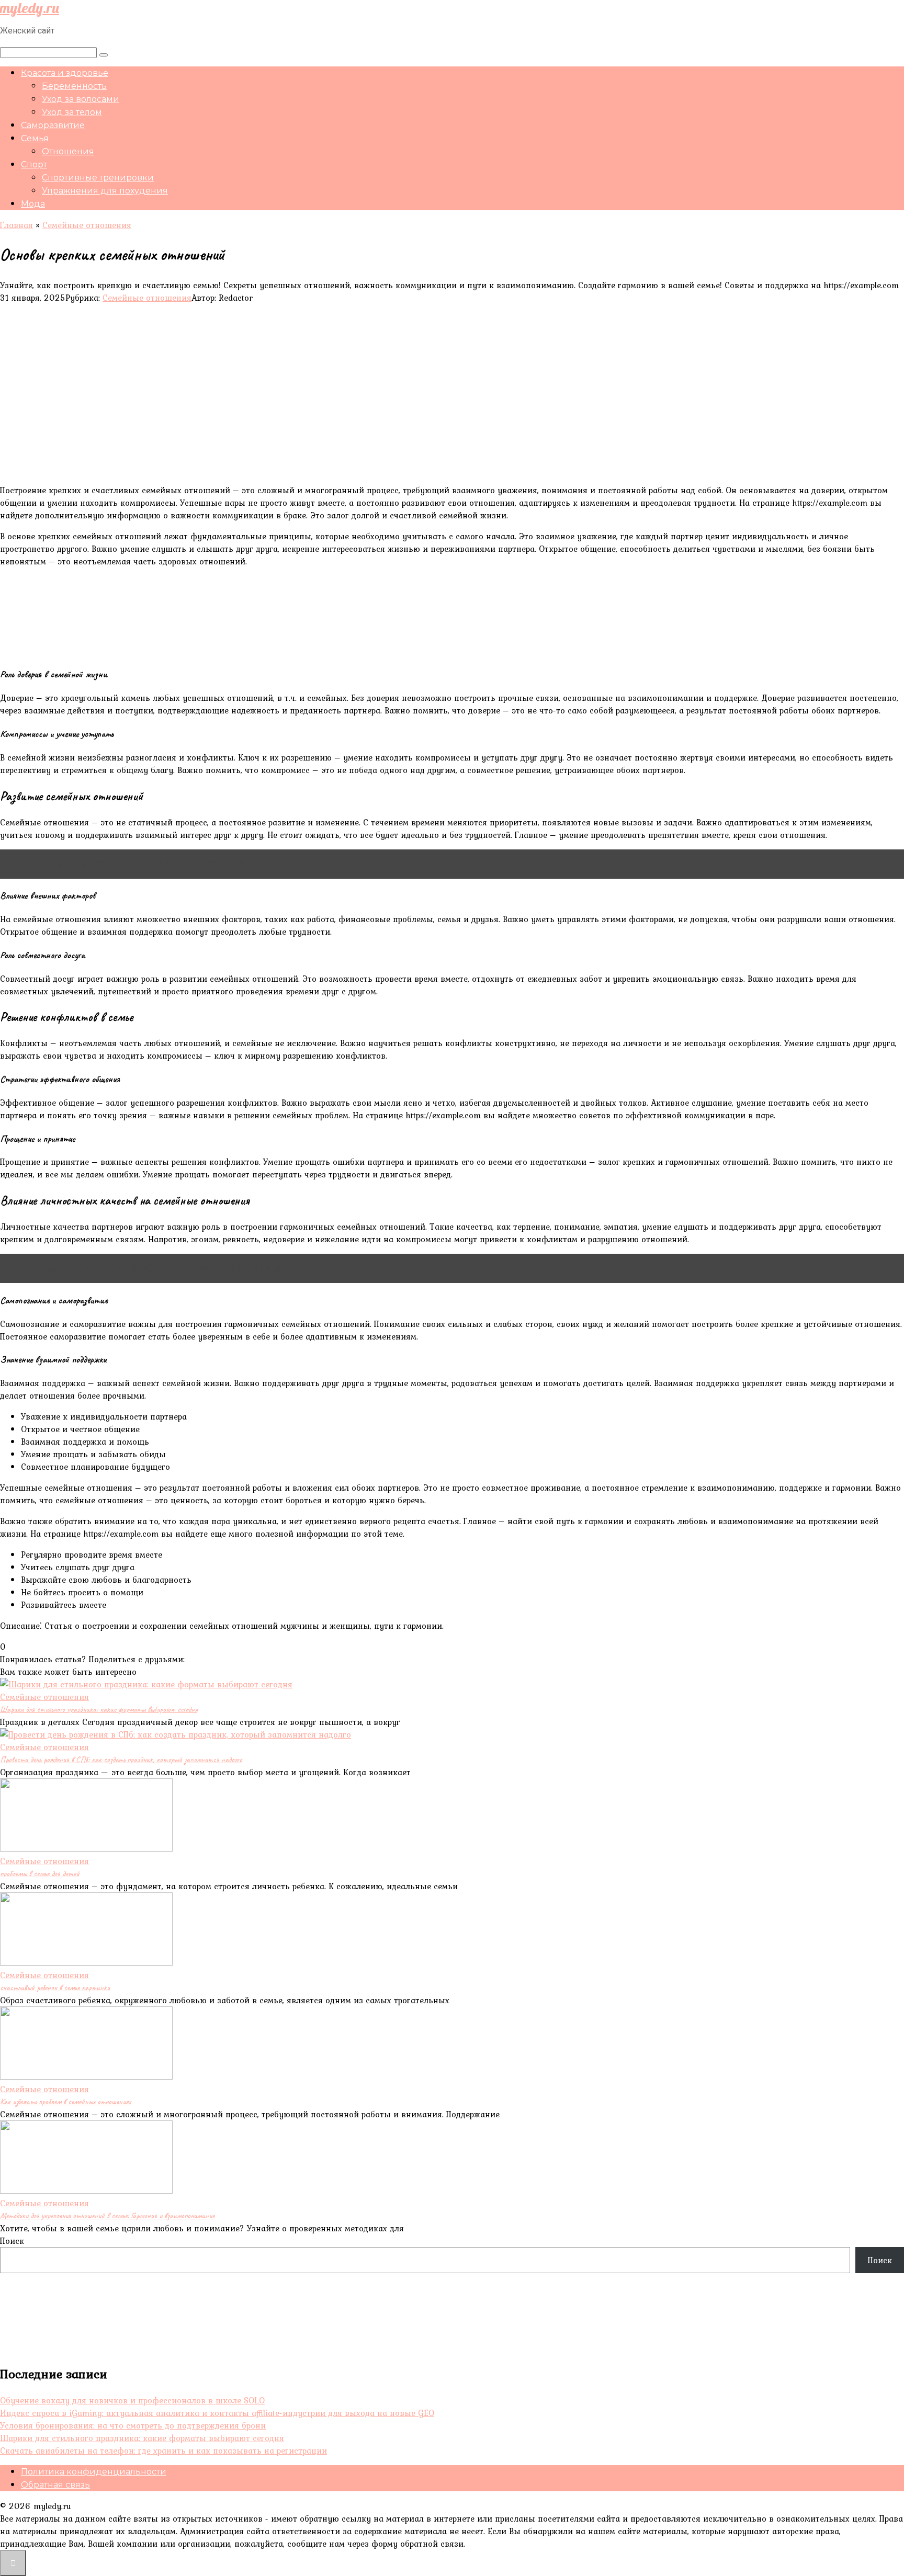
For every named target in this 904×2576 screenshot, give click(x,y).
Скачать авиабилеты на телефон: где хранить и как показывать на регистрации (163, 2450)
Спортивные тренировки (98, 178)
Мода (33, 204)
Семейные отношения (147, 298)
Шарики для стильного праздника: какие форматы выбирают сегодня (99, 1709)
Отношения (68, 151)
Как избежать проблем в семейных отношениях (65, 2102)
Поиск (12, 2241)
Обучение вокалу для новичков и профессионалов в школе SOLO (132, 2400)
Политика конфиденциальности (94, 2472)
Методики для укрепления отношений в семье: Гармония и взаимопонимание (107, 2216)
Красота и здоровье (65, 73)
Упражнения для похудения (105, 191)
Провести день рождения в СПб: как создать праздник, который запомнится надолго (121, 1760)
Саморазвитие (53, 125)
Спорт (34, 164)
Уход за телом (72, 112)
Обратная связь (55, 2485)
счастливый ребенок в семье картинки (55, 1988)
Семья (35, 138)
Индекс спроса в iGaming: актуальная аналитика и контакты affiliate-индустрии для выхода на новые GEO (217, 2413)
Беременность (74, 86)
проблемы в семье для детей (40, 1874)
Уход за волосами (81, 99)
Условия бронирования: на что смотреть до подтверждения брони (133, 2425)
